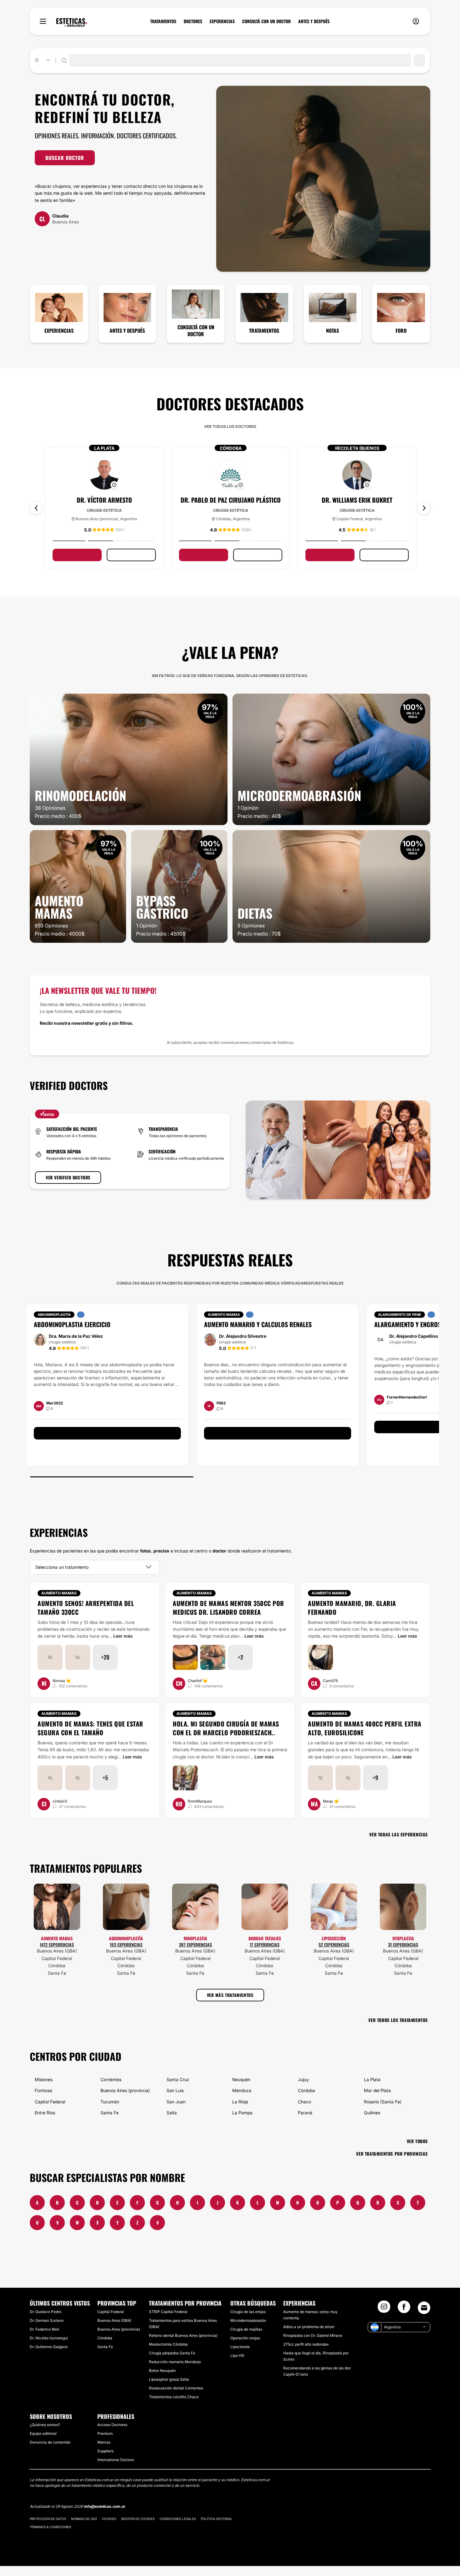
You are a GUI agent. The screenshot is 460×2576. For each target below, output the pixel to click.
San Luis (175, 2090)
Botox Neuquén (162, 2371)
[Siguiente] (424, 508)
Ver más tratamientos (230, 1995)
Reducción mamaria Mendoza (175, 2362)
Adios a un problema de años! (309, 2327)
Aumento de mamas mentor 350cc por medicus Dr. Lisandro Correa (228, 1608)
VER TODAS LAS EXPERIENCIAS (399, 1834)
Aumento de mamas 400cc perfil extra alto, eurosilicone (365, 1728)
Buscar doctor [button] (65, 158)
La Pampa (242, 2113)
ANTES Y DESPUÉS (314, 21)
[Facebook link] (404, 2309)
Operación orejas (245, 2338)
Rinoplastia (195, 1938)
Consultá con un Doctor (196, 331)
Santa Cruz (178, 2079)
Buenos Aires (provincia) (125, 2090)
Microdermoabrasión (248, 2320)
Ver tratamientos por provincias (392, 2154)
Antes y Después (127, 331)
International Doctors (116, 2460)
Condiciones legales (178, 2519)
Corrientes (111, 2079)
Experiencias (59, 331)
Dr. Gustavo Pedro (46, 2312)
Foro (401, 331)
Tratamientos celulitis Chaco (174, 2397)
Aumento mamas (59, 1593)
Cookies (109, 2519)
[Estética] (72, 23)
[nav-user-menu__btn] (416, 21)
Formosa (43, 2090)
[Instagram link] (384, 2309)
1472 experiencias (57, 1945)
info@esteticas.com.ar (105, 2506)
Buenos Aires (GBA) (57, 1951)
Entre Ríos (45, 2113)
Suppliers (105, 2451)
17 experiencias (265, 1945)
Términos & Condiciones (50, 2527)
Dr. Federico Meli (44, 2329)
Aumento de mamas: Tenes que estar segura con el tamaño (90, 1728)
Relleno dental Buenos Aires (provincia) (183, 2335)
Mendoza (242, 2090)
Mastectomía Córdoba (168, 2344)
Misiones (44, 2079)
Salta (172, 2113)
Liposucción (334, 1938)
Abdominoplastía (126, 1938)
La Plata (372, 2079)
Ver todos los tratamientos (398, 2020)
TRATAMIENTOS (163, 21)
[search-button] (419, 60)
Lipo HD (237, 2355)
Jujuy (303, 2079)
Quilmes (372, 2113)
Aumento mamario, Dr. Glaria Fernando (352, 1608)
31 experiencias (403, 1945)
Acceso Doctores (112, 2425)
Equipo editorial (43, 2433)
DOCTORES (193, 21)
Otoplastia (403, 1938)
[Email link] (424, 2308)
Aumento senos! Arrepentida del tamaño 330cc (86, 1608)
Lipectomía (240, 2347)
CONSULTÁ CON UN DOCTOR (266, 21)
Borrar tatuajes (265, 1938)
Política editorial (217, 2519)
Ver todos (417, 2141)
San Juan (176, 2102)
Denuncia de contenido (50, 2442)
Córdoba (57, 1965)
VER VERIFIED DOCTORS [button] (68, 1177)
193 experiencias (126, 1945)
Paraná (305, 2113)
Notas (332, 331)
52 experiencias (334, 1945)
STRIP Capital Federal (168, 2312)
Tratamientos (264, 331)
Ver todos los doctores (230, 426)
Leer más (123, 1636)
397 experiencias (195, 1945)
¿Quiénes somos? (45, 2425)
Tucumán (110, 2102)
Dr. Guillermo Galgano (49, 2347)
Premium (105, 2433)
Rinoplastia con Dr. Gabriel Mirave (313, 2335)
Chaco (304, 2102)
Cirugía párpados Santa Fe (172, 2353)
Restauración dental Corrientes (176, 2388)
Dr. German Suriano (47, 2320)
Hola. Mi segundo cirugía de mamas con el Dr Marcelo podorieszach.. (226, 1728)
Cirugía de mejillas (246, 2329)
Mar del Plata (377, 2090)
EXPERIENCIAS (222, 21)
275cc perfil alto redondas (306, 2344)
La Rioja (240, 2102)
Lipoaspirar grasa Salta (169, 2379)
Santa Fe (57, 1973)
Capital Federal (57, 1958)
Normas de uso (84, 2519)
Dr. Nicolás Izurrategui (49, 2338)
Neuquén (241, 2079)
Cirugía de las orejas (248, 2312)
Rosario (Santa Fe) (383, 2102)
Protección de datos (48, 2519)
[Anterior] (36, 508)
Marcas (104, 2442)
